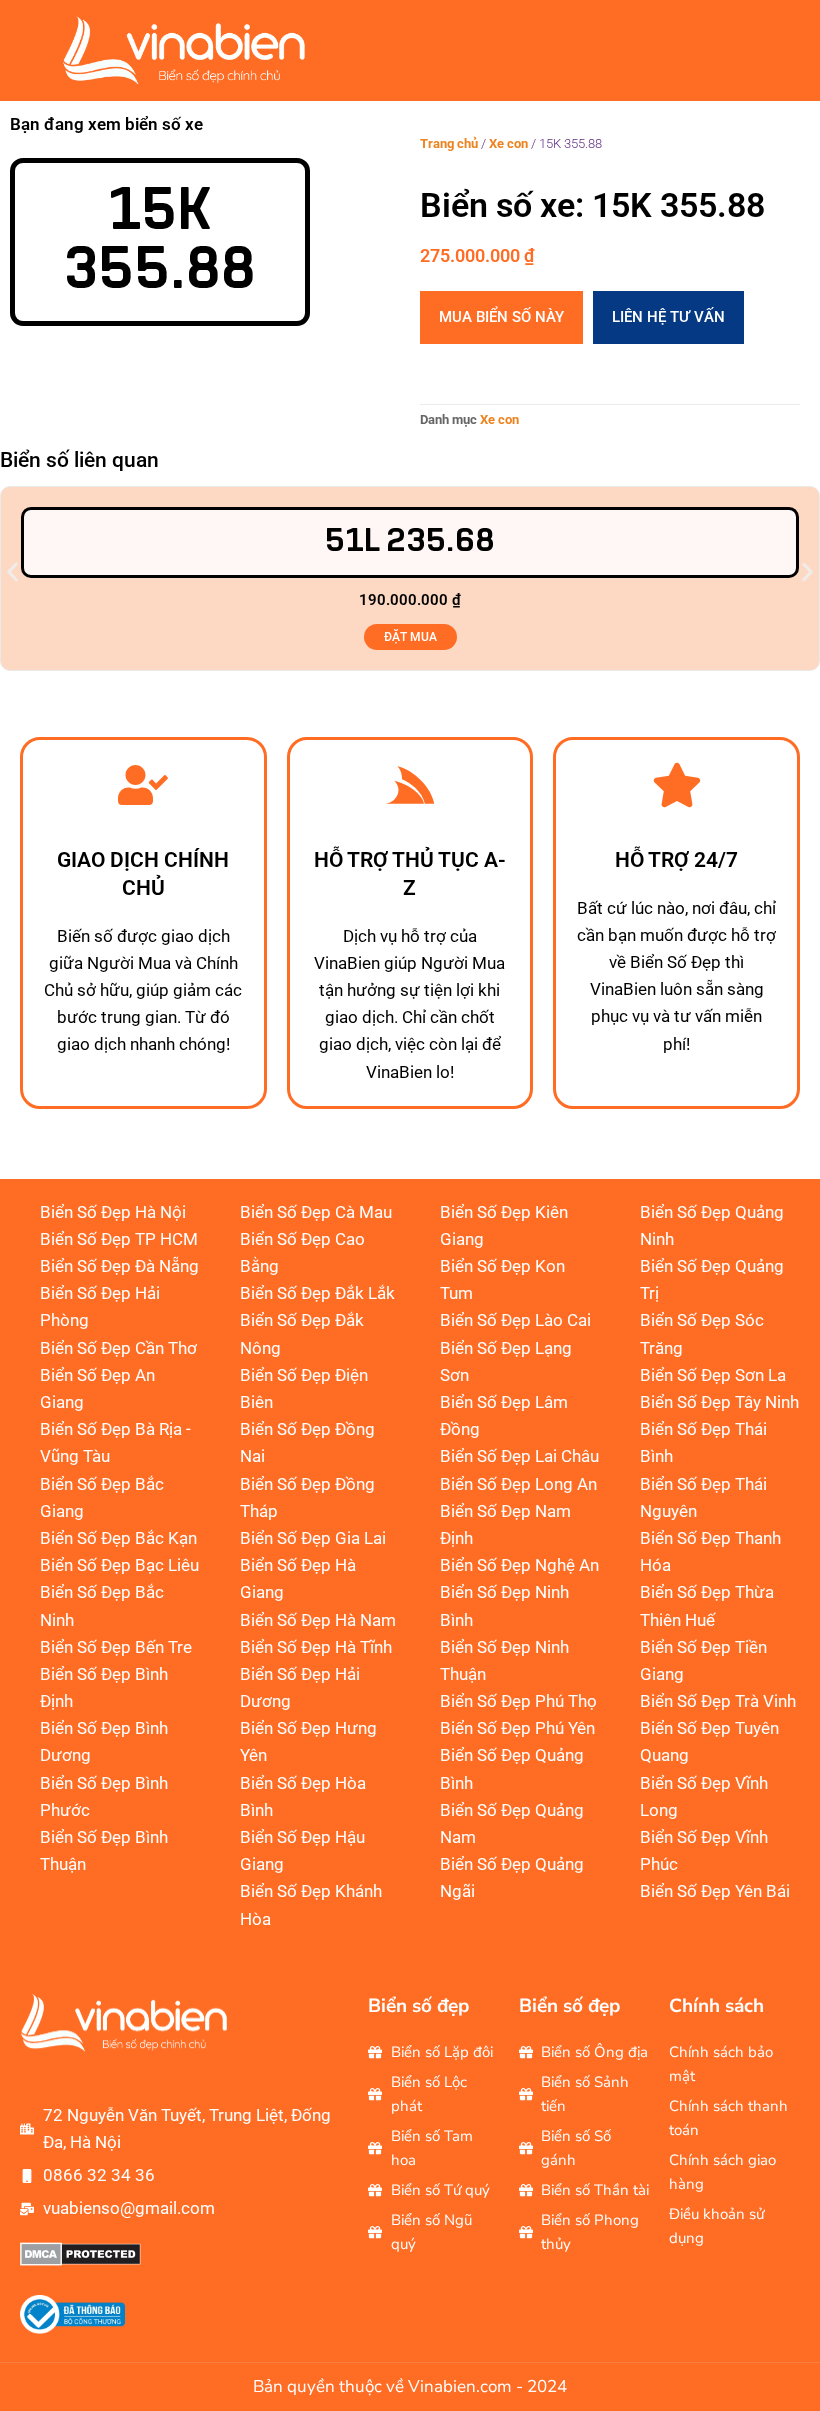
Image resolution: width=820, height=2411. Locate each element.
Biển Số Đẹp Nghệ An (519, 1565)
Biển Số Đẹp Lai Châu (519, 1456)
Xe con (508, 143)
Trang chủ (449, 143)
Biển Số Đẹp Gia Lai (313, 1538)
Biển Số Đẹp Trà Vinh (718, 1701)
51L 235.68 (410, 541)
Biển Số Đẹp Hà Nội (113, 1212)
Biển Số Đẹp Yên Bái (715, 1891)
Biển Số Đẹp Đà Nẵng (119, 1266)
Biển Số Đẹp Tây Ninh (719, 1402)
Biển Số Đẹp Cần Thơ (118, 1348)
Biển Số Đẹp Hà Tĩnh (316, 1647)
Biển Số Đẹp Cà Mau (316, 1212)
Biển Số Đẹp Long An (518, 1484)
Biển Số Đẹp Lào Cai (515, 1320)
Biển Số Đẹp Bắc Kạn (118, 1538)
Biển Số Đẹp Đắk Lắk (317, 1293)
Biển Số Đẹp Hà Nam (318, 1620)
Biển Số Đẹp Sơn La (713, 1375)
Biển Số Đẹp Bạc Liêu (119, 1565)
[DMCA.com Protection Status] (80, 2260)
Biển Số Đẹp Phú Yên (517, 1728)
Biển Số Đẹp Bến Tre (116, 1647)
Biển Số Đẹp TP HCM (119, 1239)
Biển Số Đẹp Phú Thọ (518, 1701)
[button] (12, 571)
